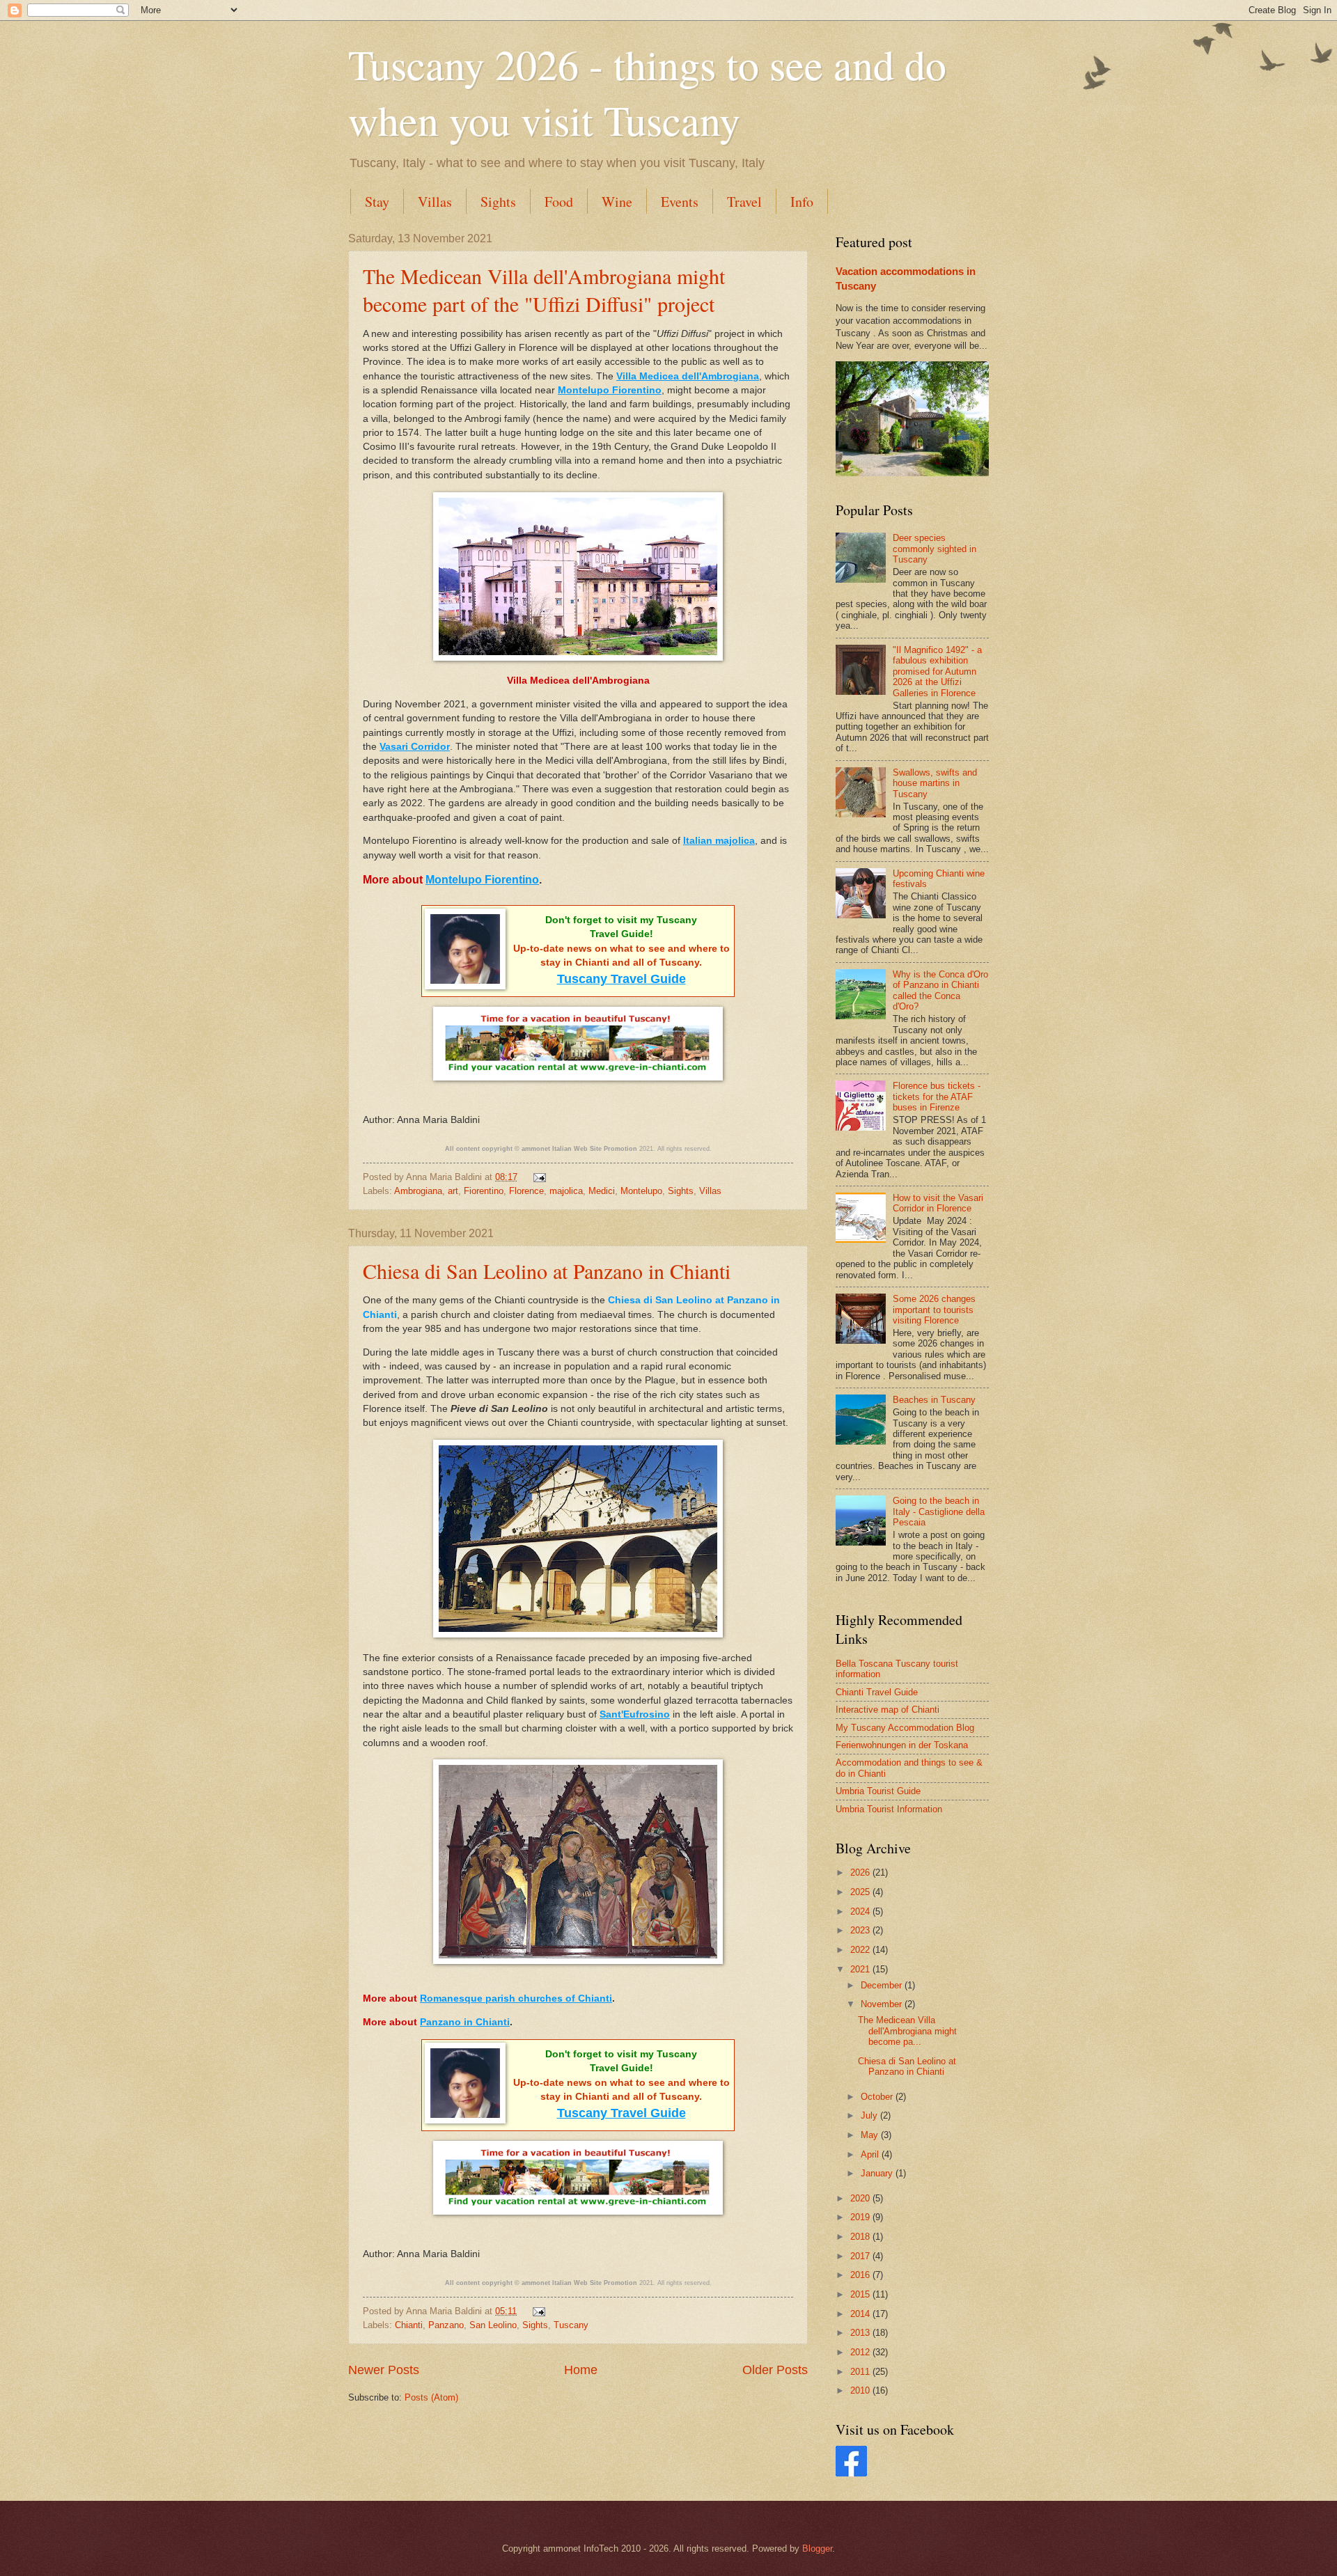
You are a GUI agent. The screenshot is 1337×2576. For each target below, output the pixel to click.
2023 (861, 1930)
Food (559, 202)
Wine (617, 202)
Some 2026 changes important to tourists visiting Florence (934, 1310)
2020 (861, 2198)
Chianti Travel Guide (877, 1692)
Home (581, 2370)
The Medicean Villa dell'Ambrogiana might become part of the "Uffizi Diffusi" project (544, 290)
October (878, 2097)
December (883, 1985)
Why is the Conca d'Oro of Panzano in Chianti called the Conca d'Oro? (940, 990)
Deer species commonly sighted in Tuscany (935, 549)
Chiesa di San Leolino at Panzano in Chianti (547, 1271)
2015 (861, 2294)
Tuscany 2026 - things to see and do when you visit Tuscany (647, 92)
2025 (861, 1892)
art (453, 1191)
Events (680, 202)
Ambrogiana (418, 1191)
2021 (861, 1969)
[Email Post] (538, 1177)
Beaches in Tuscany (934, 1400)
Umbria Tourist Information (889, 1809)
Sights (498, 202)
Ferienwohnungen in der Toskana (902, 1745)
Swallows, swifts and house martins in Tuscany (935, 783)
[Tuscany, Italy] (851, 2473)
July (870, 2115)
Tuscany (571, 2325)
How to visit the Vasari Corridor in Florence (938, 1203)
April (871, 2154)
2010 (861, 2390)
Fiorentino (484, 1191)
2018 (861, 2237)
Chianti (409, 2325)
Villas (435, 202)
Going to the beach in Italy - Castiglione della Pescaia (939, 1511)
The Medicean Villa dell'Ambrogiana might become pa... (907, 2031)
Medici (602, 1191)
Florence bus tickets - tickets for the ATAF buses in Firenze (937, 1097)
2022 (861, 1950)
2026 (861, 1872)
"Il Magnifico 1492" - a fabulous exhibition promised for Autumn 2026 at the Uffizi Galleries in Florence (937, 672)
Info (802, 202)
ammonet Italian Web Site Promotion (579, 1149)
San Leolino (493, 2325)
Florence (526, 1191)
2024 (861, 1911)
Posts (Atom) (431, 2397)
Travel (744, 202)
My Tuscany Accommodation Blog (905, 1728)
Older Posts (775, 2370)
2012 (861, 2352)
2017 (861, 2256)
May (871, 2135)
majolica (566, 1191)
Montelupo (641, 1191)
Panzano (446, 2325)
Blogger (817, 2548)
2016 (861, 2275)
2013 (861, 2333)
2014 (861, 2314)
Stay (377, 202)
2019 (861, 2217)
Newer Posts (384, 2370)
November (883, 2004)
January (878, 2173)
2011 (861, 2372)
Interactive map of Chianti (888, 1710)
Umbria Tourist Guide (878, 1791)
